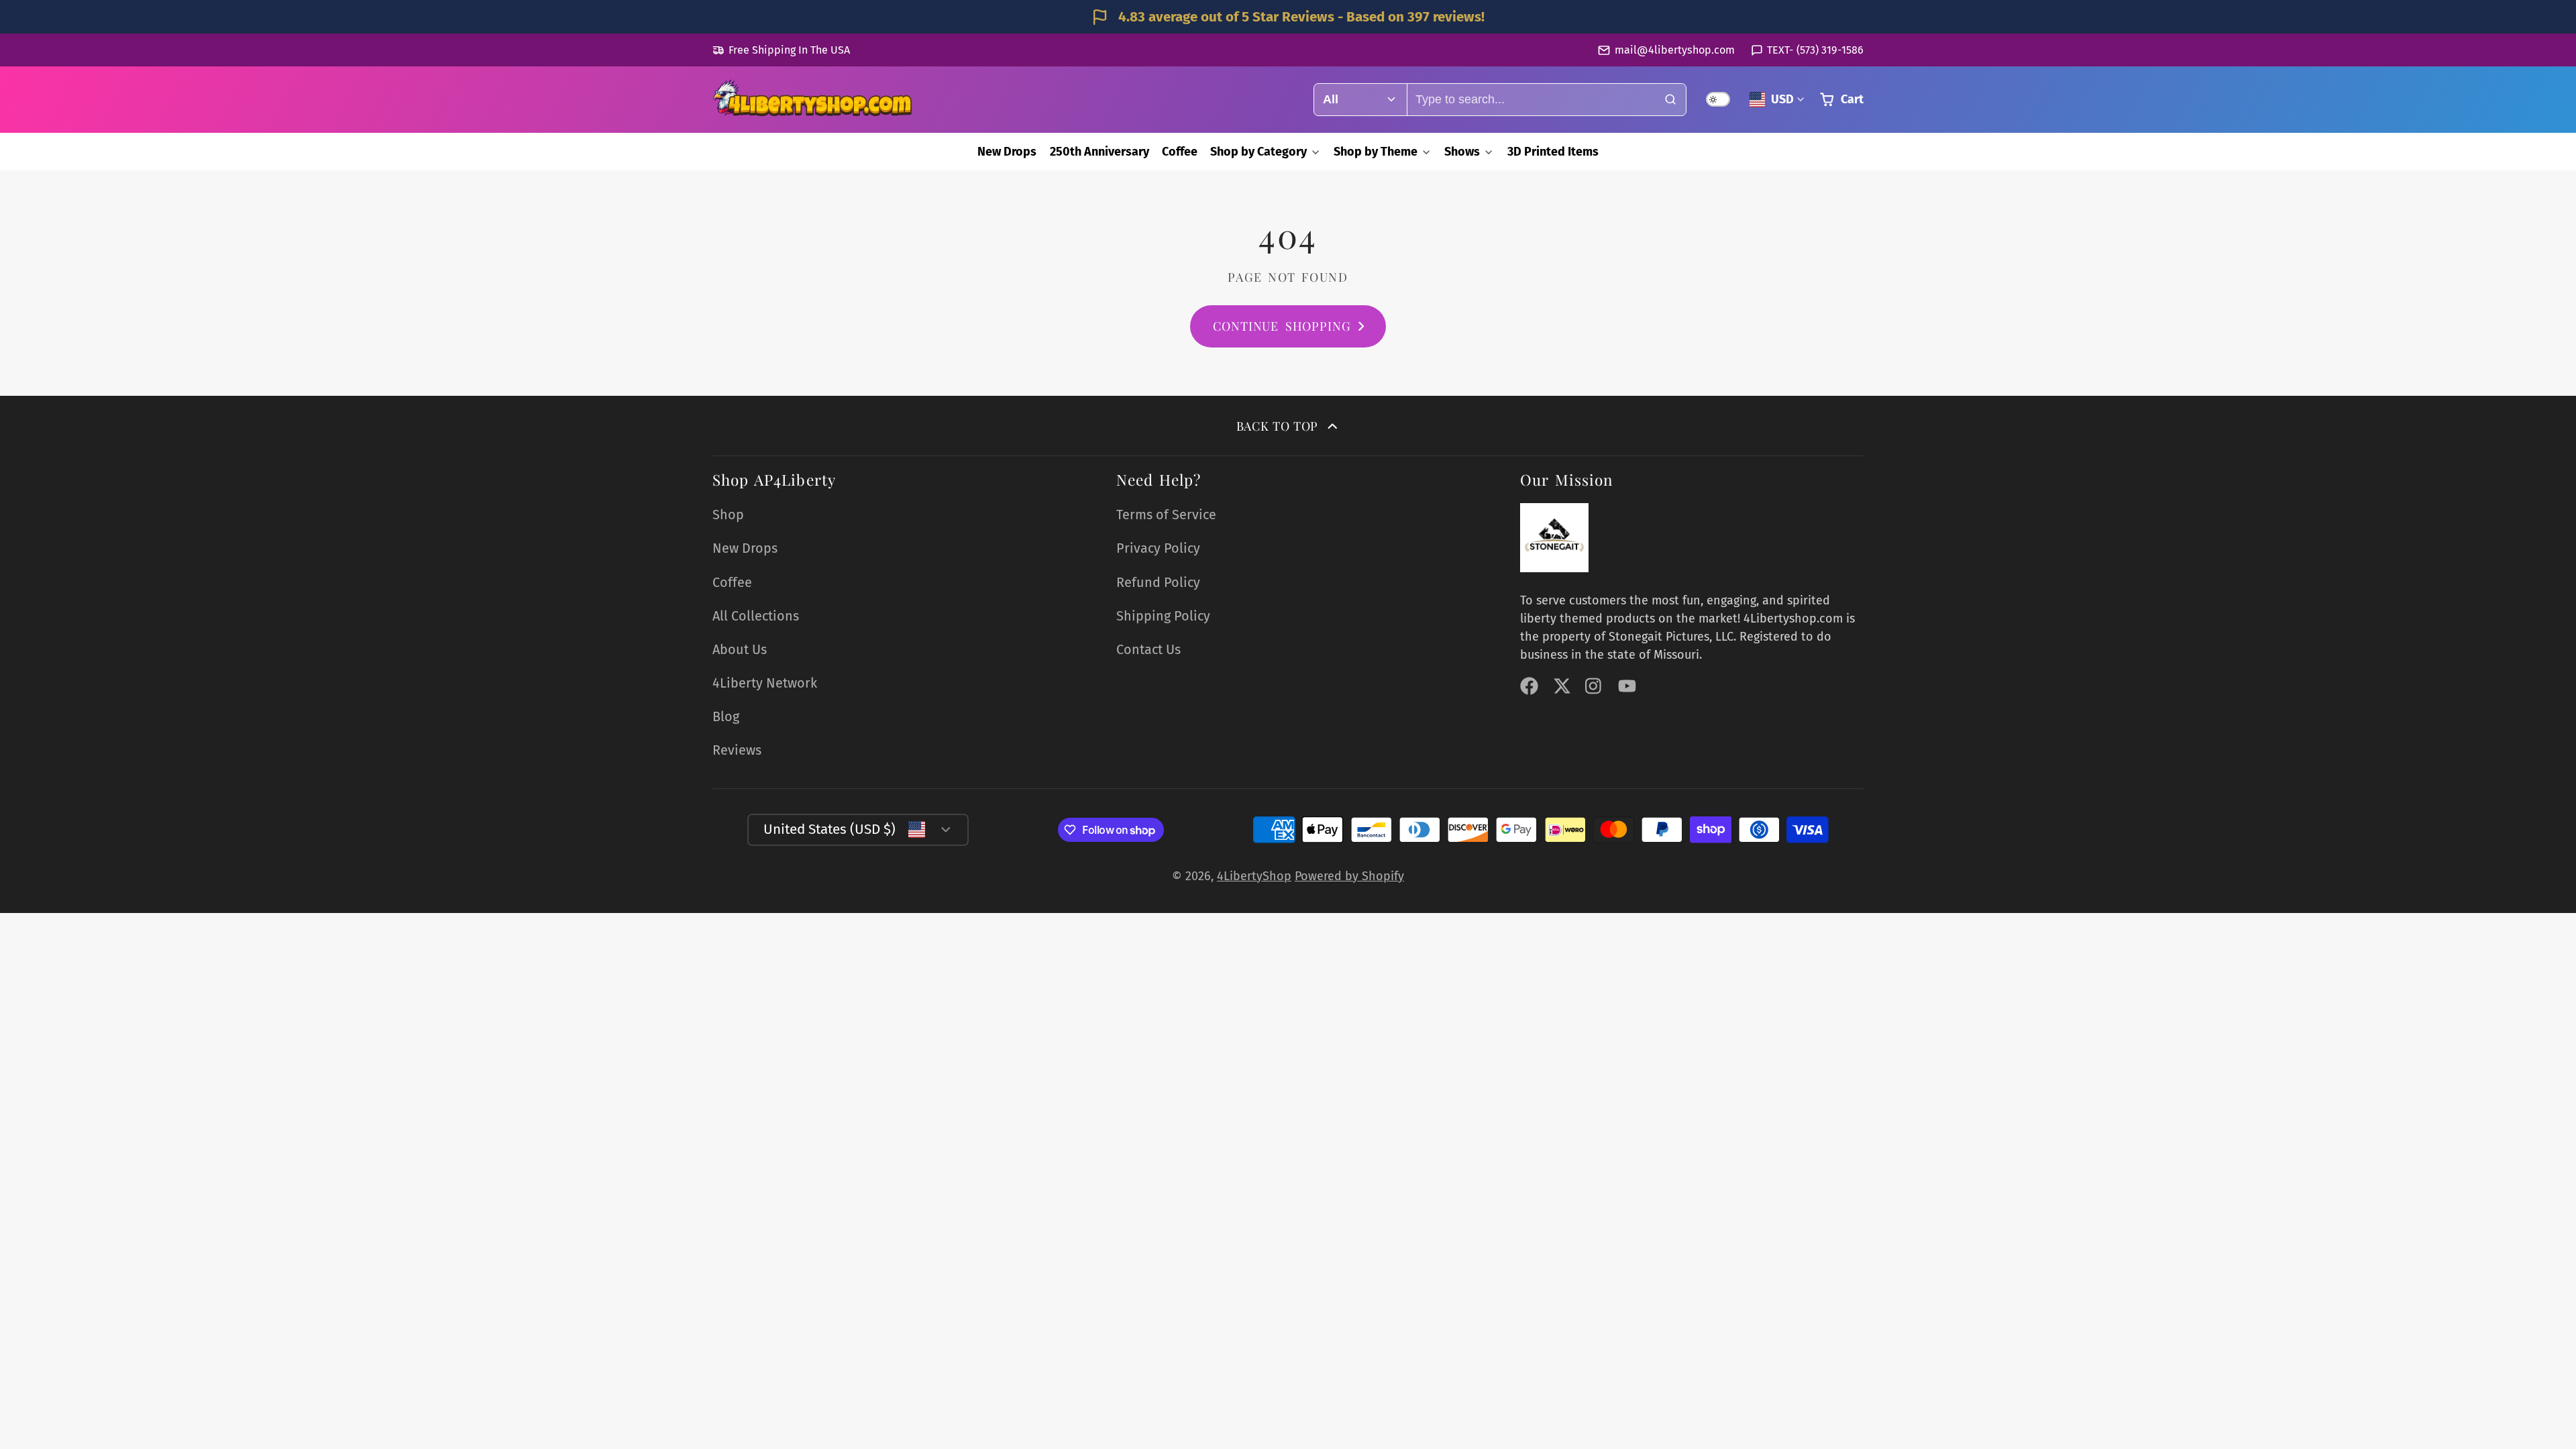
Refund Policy (1158, 582)
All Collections (756, 616)
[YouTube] (1627, 686)
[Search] (1670, 100)
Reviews (737, 750)
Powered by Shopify (1349, 876)
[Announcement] (1288, 17)
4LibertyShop (1254, 876)
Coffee (1180, 152)
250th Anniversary (1099, 152)
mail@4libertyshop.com (1674, 50)
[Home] (813, 100)
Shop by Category (1258, 152)
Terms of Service (1166, 515)
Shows (1462, 152)
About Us (740, 649)
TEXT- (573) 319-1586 (1815, 50)
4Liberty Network (765, 683)
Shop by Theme (1376, 152)
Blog (726, 716)
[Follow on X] (1562, 686)
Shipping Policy (1163, 616)
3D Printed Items (1553, 152)
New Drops (1007, 152)
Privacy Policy (1158, 548)
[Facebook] (1529, 686)
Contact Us (1148, 649)
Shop (728, 515)
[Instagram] (1594, 686)
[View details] (1554, 537)
